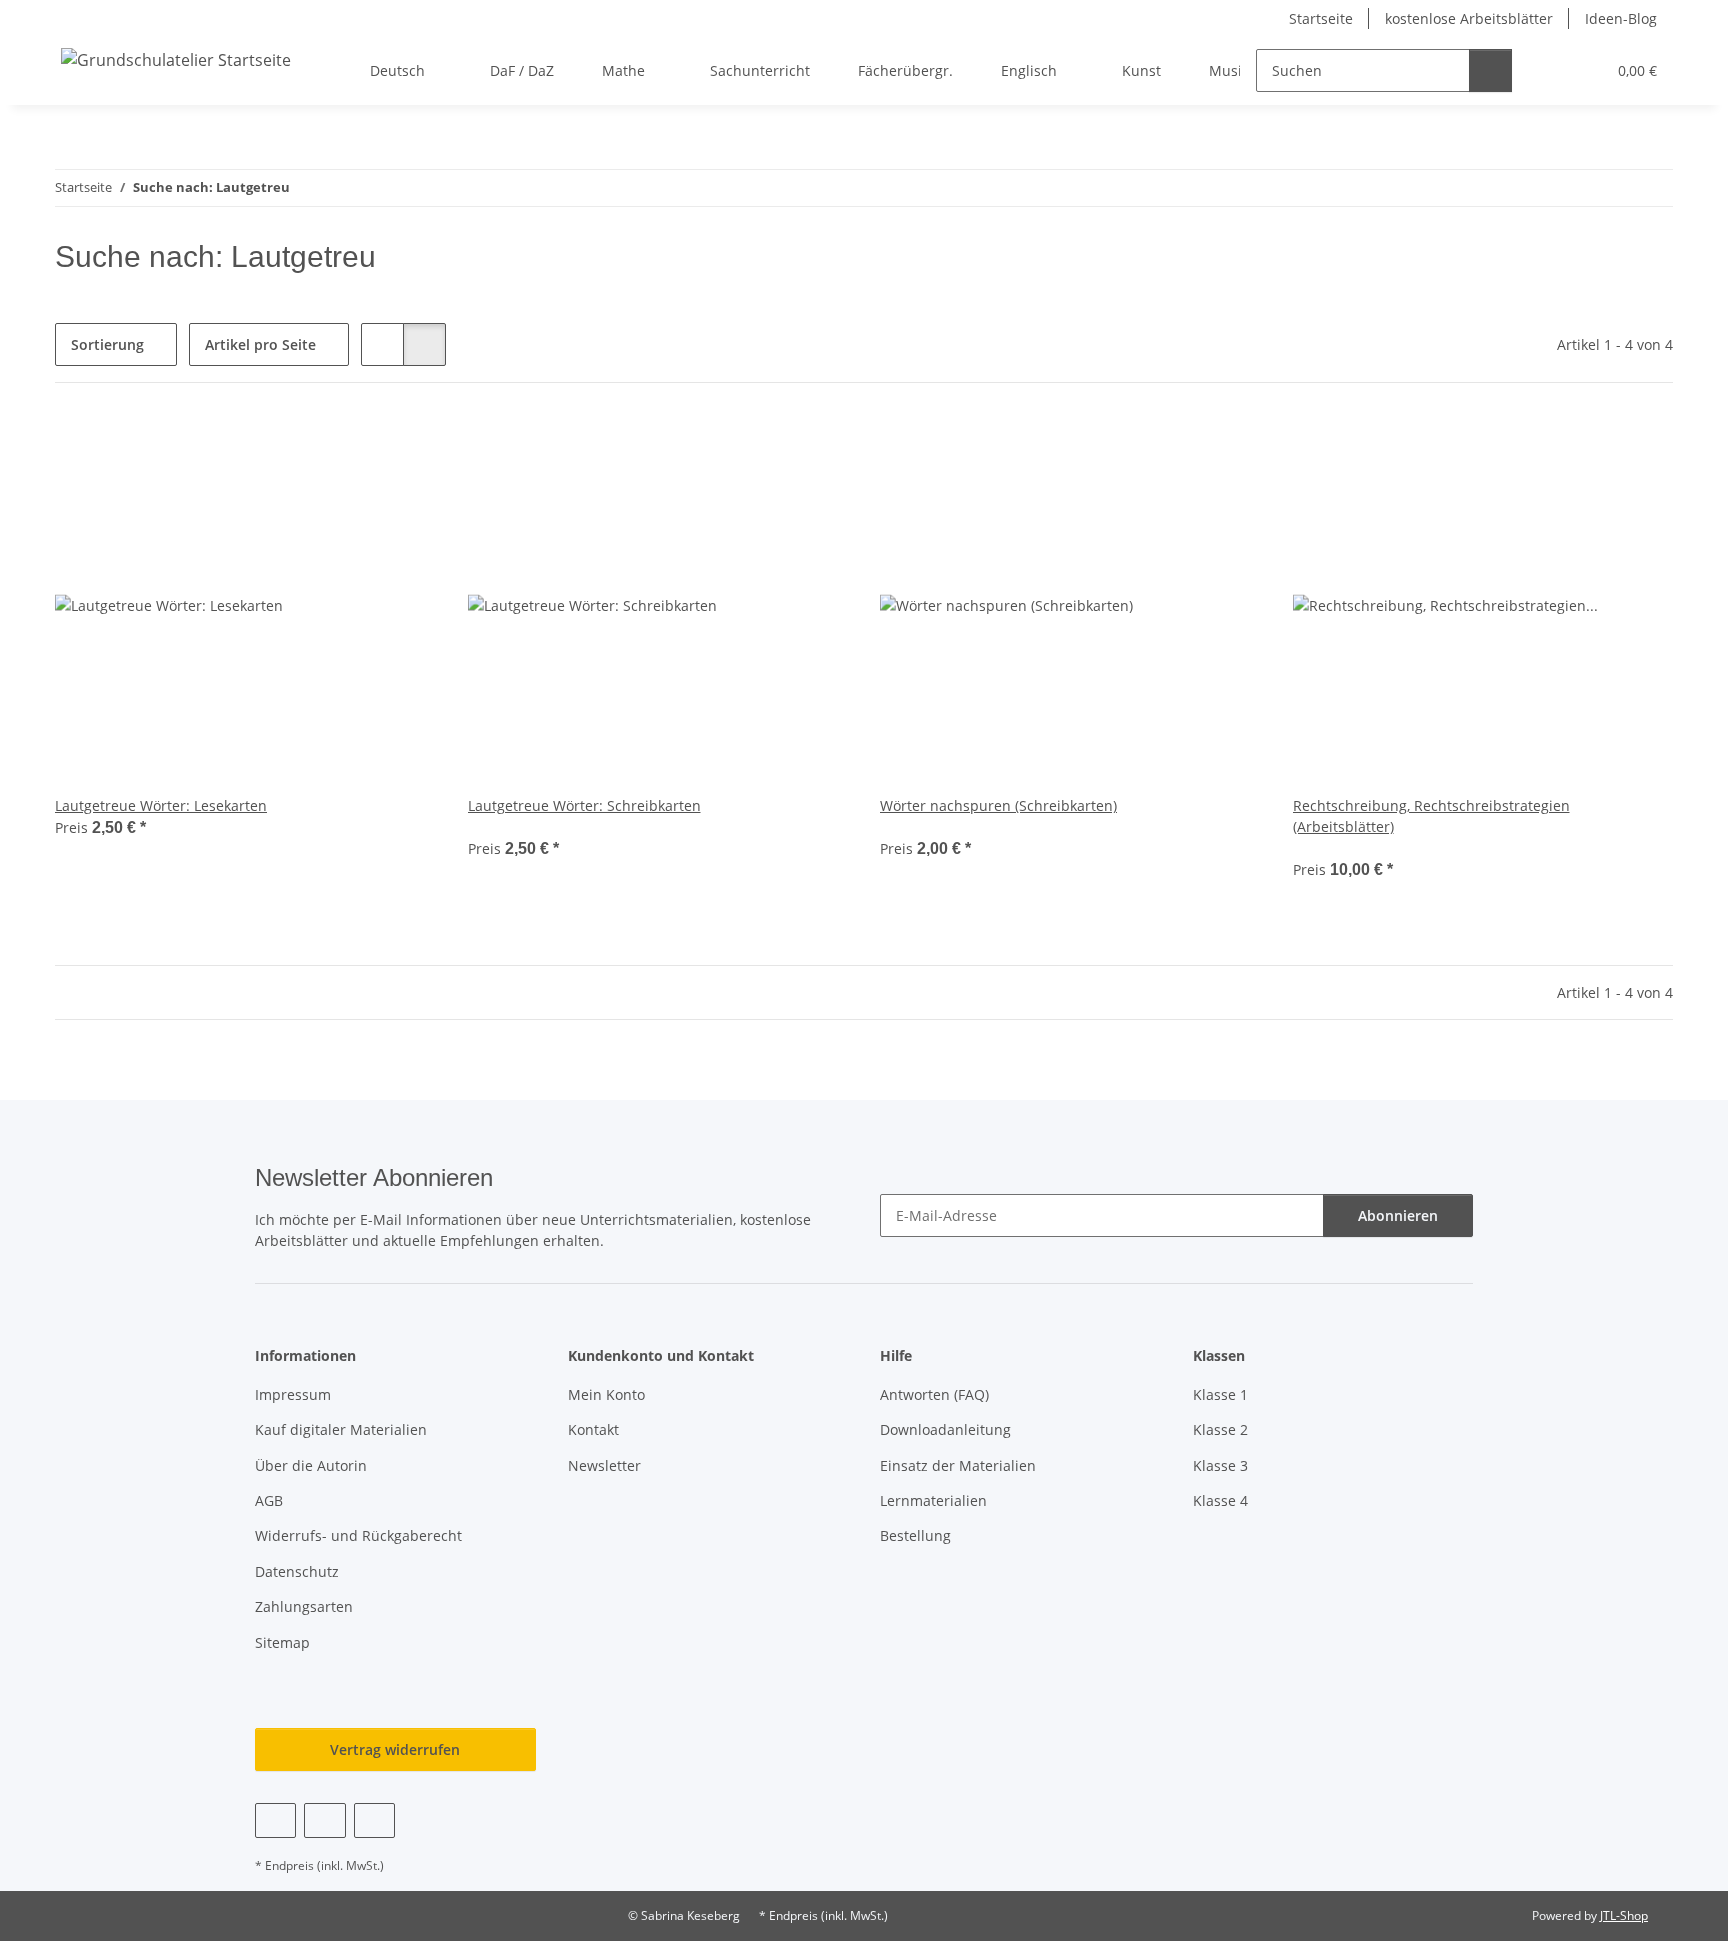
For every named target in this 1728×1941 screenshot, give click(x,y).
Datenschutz (297, 1571)
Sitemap (282, 1642)
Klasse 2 (1220, 1429)
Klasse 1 (1220, 1394)
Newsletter (604, 1465)
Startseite (1321, 18)
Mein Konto (606, 1394)
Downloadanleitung (945, 1429)
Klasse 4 (1220, 1500)
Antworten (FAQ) (934, 1394)
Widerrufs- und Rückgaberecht (358, 1535)
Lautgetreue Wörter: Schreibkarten (584, 805)
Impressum (293, 1394)
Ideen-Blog (1621, 18)
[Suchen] (1490, 70)
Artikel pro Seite (260, 344)
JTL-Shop (1624, 1915)
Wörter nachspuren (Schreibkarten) (998, 805)
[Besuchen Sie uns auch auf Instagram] (374, 1820)
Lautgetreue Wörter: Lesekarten (161, 805)
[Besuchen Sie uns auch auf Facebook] (275, 1820)
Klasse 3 (1220, 1465)
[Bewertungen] (495, 826)
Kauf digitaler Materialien (341, 1429)
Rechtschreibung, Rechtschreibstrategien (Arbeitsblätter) (1431, 816)
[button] (1549, 70)
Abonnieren (1398, 1215)
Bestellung (915, 1535)
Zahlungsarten (304, 1606)
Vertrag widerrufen (395, 1749)
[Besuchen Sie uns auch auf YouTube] (324, 1820)
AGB (269, 1500)
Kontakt (593, 1429)
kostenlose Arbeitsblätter (1469, 18)
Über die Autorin (311, 1465)
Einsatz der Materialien (958, 1465)
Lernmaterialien (933, 1500)
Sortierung (107, 344)
